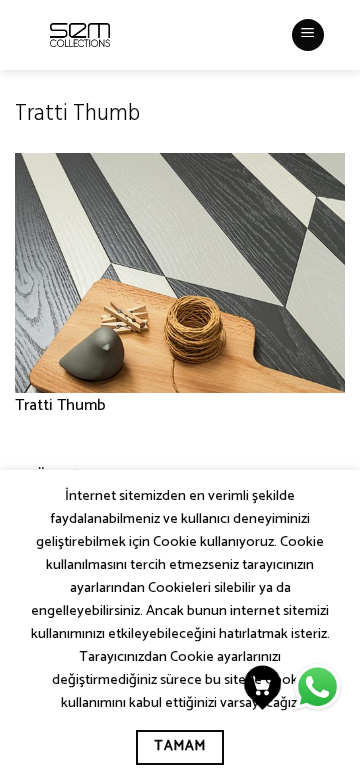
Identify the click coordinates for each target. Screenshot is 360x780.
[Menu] (308, 35)
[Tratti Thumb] (180, 272)
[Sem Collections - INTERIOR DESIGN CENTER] (80, 35)
